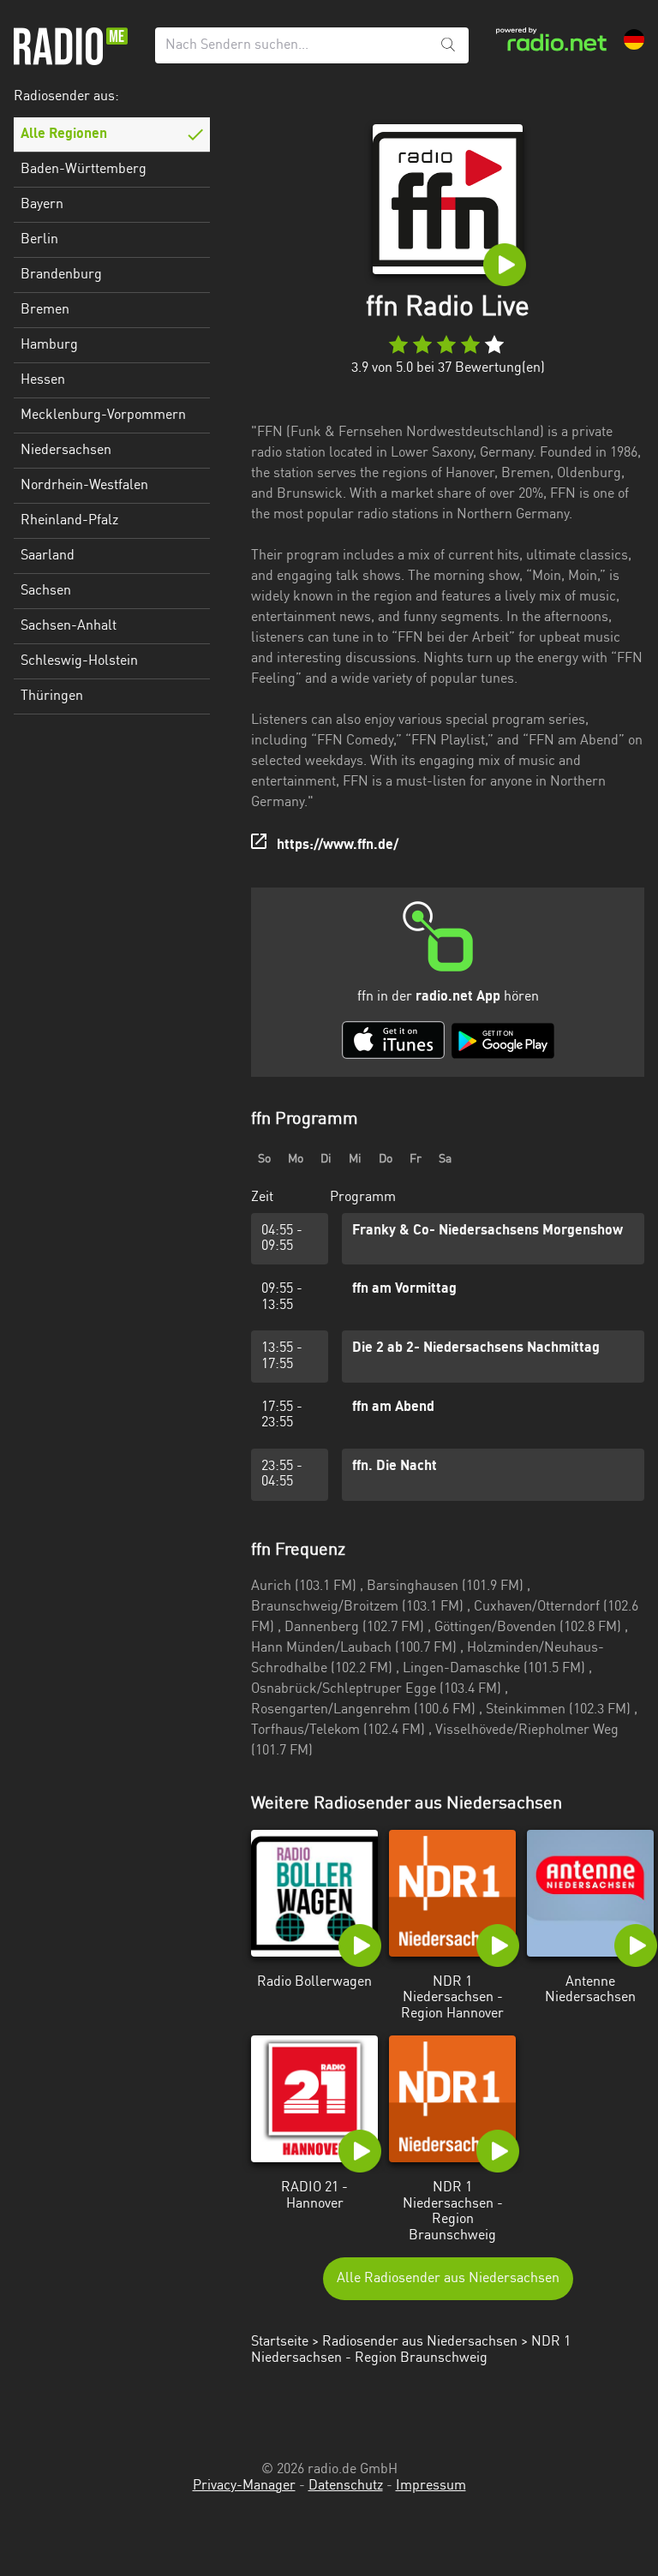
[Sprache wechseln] (634, 39)
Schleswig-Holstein (79, 661)
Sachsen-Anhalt (69, 626)
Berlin (39, 240)
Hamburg (49, 345)
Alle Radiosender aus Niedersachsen (448, 2279)
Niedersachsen (66, 451)
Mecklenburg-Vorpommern (103, 415)
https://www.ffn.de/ (338, 846)
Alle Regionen (64, 134)
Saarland (48, 556)
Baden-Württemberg (84, 170)
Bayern (42, 205)
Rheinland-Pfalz (69, 521)
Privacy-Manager (244, 2486)
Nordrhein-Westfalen (84, 486)
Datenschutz (346, 2486)
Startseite (280, 2342)
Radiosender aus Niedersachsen (420, 2342)
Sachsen (46, 591)
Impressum (431, 2486)
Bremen (45, 310)
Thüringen (52, 696)
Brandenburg (61, 275)
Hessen (43, 380)
